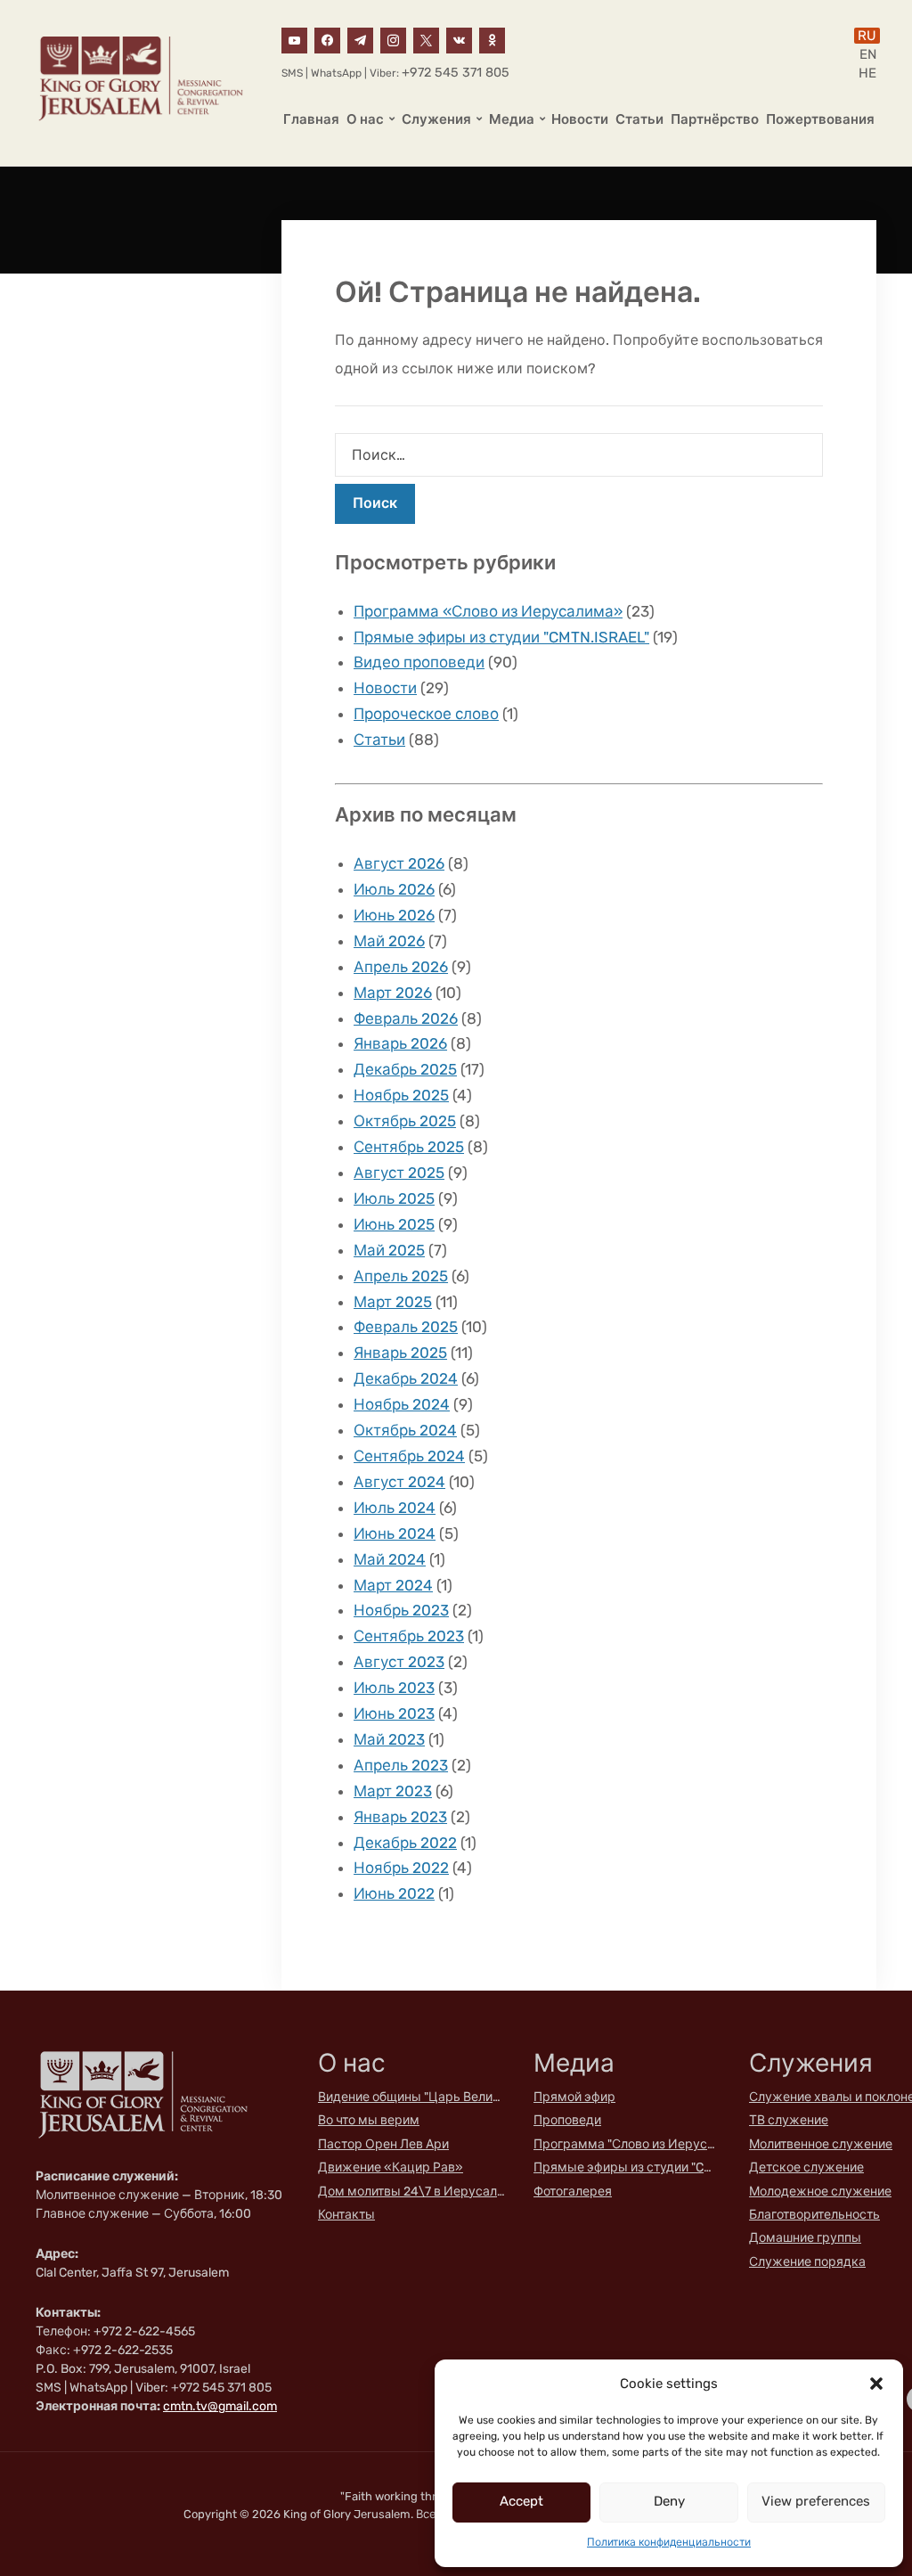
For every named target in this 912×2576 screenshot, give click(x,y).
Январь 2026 (400, 1043)
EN (868, 54)
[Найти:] (579, 455)
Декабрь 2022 (405, 1843)
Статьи (639, 119)
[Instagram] (393, 39)
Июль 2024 (395, 1508)
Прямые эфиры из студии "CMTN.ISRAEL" (501, 637)
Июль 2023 (394, 1688)
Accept (521, 2501)
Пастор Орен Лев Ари (383, 2144)
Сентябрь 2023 (409, 1636)
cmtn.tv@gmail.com (220, 2406)
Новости (580, 119)
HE (867, 73)
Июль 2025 (394, 1198)
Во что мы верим (369, 2120)
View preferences (816, 2501)
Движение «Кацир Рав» (391, 2167)
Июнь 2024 (395, 1533)
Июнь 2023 (394, 1713)
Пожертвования (820, 119)
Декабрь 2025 (405, 1069)
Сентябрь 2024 (409, 1456)
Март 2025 (393, 1302)
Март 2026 (393, 993)
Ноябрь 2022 (401, 1868)
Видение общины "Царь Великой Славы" (411, 2097)
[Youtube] (294, 39)
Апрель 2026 (401, 967)
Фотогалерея (573, 2192)
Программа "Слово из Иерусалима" (627, 2144)
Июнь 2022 (394, 1893)
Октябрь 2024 (405, 1430)
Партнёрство (715, 119)
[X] (426, 39)
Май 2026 (389, 941)
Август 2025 (399, 1173)
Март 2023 (393, 1791)
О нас (365, 119)
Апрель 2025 (401, 1276)
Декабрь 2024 (406, 1378)
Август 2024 (399, 1482)
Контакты (346, 2215)
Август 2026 (399, 863)
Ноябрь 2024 (402, 1404)
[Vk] (459, 39)
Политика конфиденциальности (669, 2542)
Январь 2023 (400, 1817)
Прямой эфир (574, 2097)
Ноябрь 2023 (401, 1610)
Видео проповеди (419, 662)
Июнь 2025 (394, 1224)
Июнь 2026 (394, 915)
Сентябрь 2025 (409, 1147)
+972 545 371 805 (456, 73)
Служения (436, 119)
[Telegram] (360, 39)
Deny (669, 2501)
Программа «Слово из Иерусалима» (488, 611)
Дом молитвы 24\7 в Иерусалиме (411, 2192)
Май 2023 (389, 1739)
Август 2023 (399, 1662)
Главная (311, 119)
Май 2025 (389, 1250)
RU (867, 36)
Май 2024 (390, 1559)
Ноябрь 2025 (401, 1095)
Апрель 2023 (401, 1765)
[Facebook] (327, 39)
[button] (876, 2384)
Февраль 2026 (406, 1018)
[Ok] (492, 39)
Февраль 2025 (406, 1327)
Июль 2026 (394, 889)
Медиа (512, 119)
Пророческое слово (426, 714)
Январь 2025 (400, 1353)
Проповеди (567, 2120)
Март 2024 (393, 1585)
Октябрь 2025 (405, 1121)
